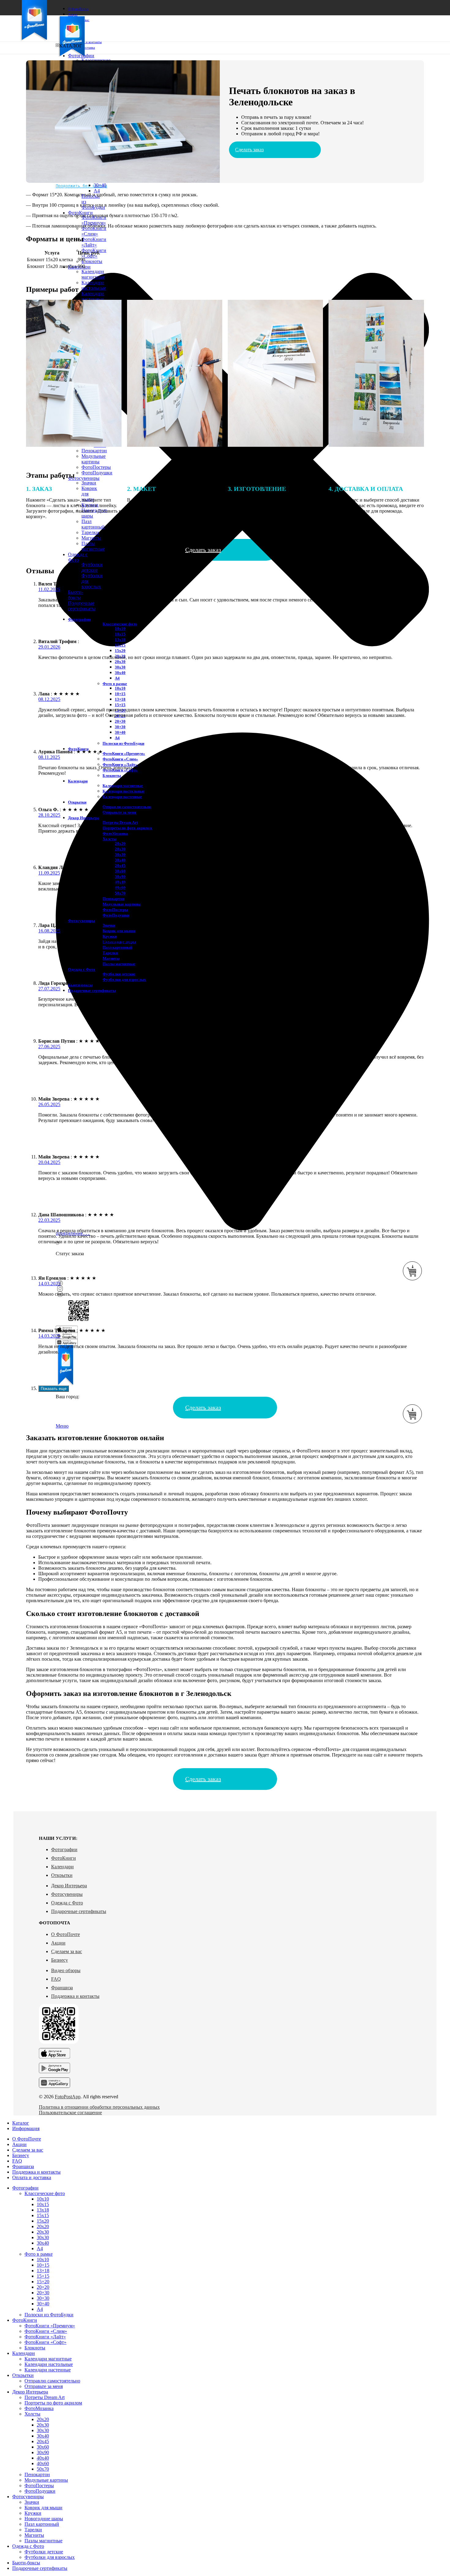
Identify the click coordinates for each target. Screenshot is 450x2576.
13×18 (120, 699)
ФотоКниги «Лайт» (94, 242)
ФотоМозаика (39, 2408)
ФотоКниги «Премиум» (94, 220)
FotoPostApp (68, 2097)
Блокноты (92, 261)
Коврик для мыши (119, 931)
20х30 (120, 662)
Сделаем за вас (67, 1951)
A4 (97, 191)
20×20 (43, 2287)
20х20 (120, 844)
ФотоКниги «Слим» (94, 231)
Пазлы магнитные (93, 546)
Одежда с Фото (67, 1903)
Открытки (62, 1875)
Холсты (109, 839)
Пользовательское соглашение (70, 2113)
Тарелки (90, 532)
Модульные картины (94, 459)
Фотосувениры (67, 1894)
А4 (117, 678)
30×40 (100, 185)
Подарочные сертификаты (79, 1911)
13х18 (120, 640)
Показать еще (54, 1389)
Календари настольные (94, 285)
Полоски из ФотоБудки (123, 743)
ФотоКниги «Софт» (45, 2342)
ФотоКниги (64, 1858)
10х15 (120, 634)
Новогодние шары (44, 2519)
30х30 (120, 667)
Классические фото (120, 624)
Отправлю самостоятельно (127, 807)
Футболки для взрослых (124, 979)
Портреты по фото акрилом (53, 2403)
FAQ (56, 1979)
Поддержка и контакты (75, 1996)
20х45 (120, 866)
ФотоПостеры (96, 467)
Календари (62, 1867)
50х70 (120, 893)
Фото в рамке (115, 684)
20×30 (120, 721)
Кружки (110, 936)
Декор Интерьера (69, 1886)
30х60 (120, 871)
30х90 (120, 877)
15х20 (120, 651)
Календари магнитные (93, 274)
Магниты (91, 538)
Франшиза (62, 1988)
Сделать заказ (249, 150)
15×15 (120, 705)
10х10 (120, 629)
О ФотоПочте (66, 1934)
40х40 (43, 2458)
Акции (58, 1943)
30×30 (120, 727)
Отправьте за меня (119, 812)
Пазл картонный (117, 947)
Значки (89, 483)
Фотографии (64, 1849)
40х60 (43, 2463)
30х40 (120, 673)
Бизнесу (60, 1960)
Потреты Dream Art (120, 822)
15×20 (43, 2282)
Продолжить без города (81, 186)
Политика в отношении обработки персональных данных (99, 2107)
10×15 (120, 694)
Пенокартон (94, 451)
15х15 (120, 645)
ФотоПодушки (97, 473)
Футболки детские (92, 567)
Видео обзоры (66, 1970)
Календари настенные (93, 296)
